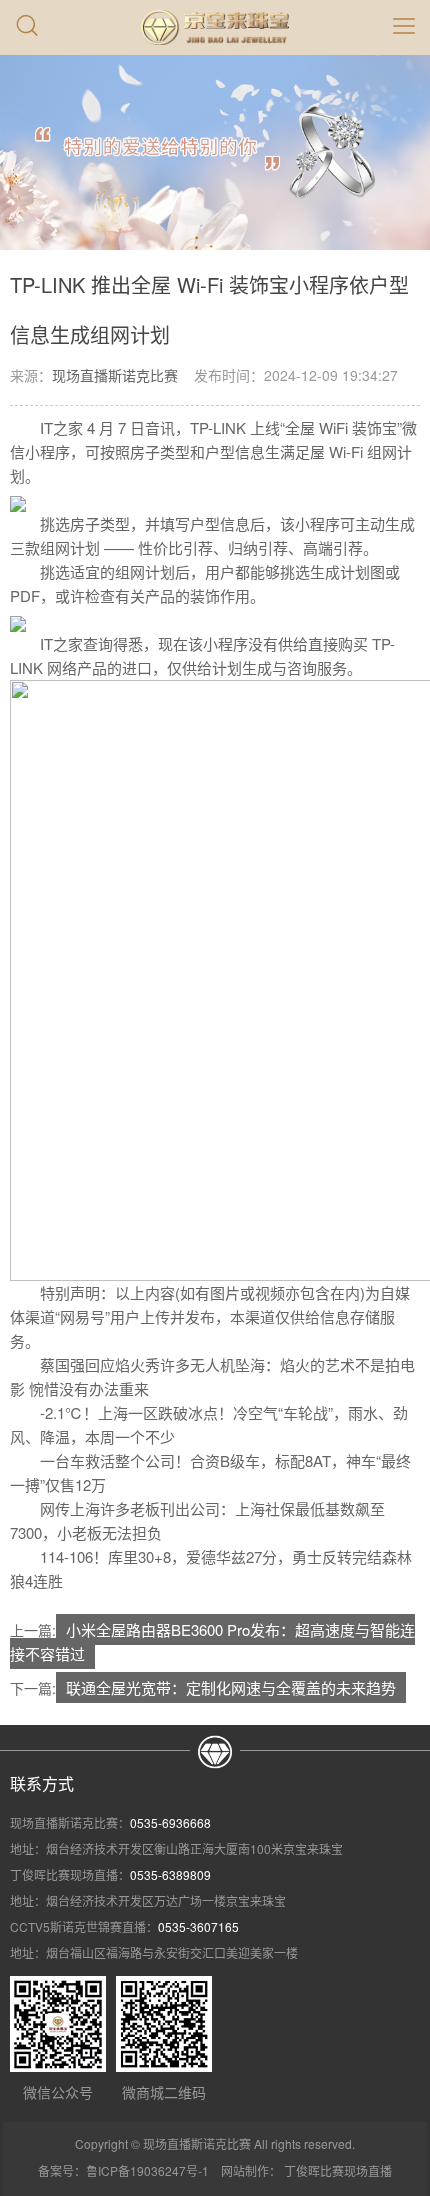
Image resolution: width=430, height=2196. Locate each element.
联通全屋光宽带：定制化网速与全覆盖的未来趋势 (231, 1687)
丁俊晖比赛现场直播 (338, 2170)
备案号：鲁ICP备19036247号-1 (123, 2170)
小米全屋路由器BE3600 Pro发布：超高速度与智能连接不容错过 (212, 1641)
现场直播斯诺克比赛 (115, 375)
